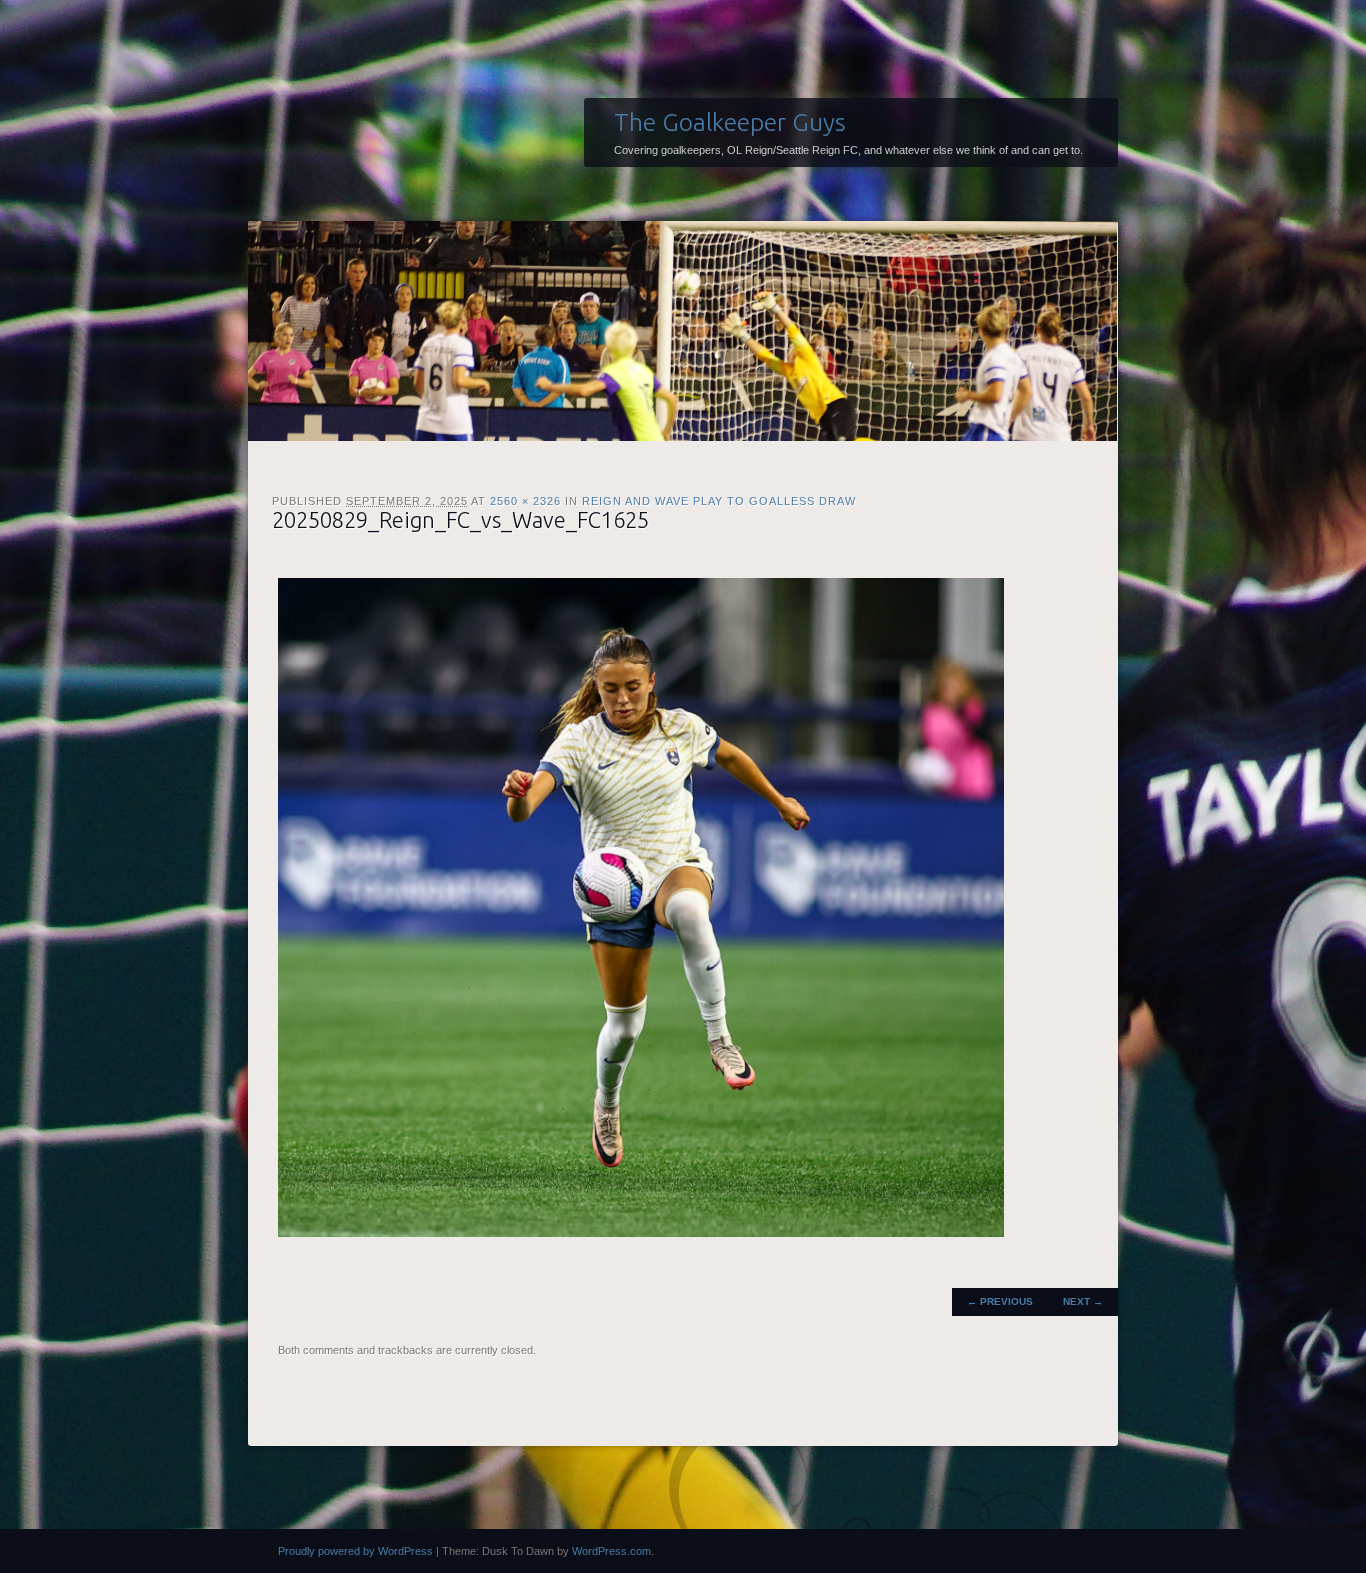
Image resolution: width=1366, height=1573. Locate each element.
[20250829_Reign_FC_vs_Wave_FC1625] (641, 1232)
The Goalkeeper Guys (730, 122)
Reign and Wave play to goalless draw (719, 501)
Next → (1083, 1301)
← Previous (1000, 1301)
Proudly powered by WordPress (355, 1551)
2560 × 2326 (525, 501)
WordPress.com (611, 1551)
